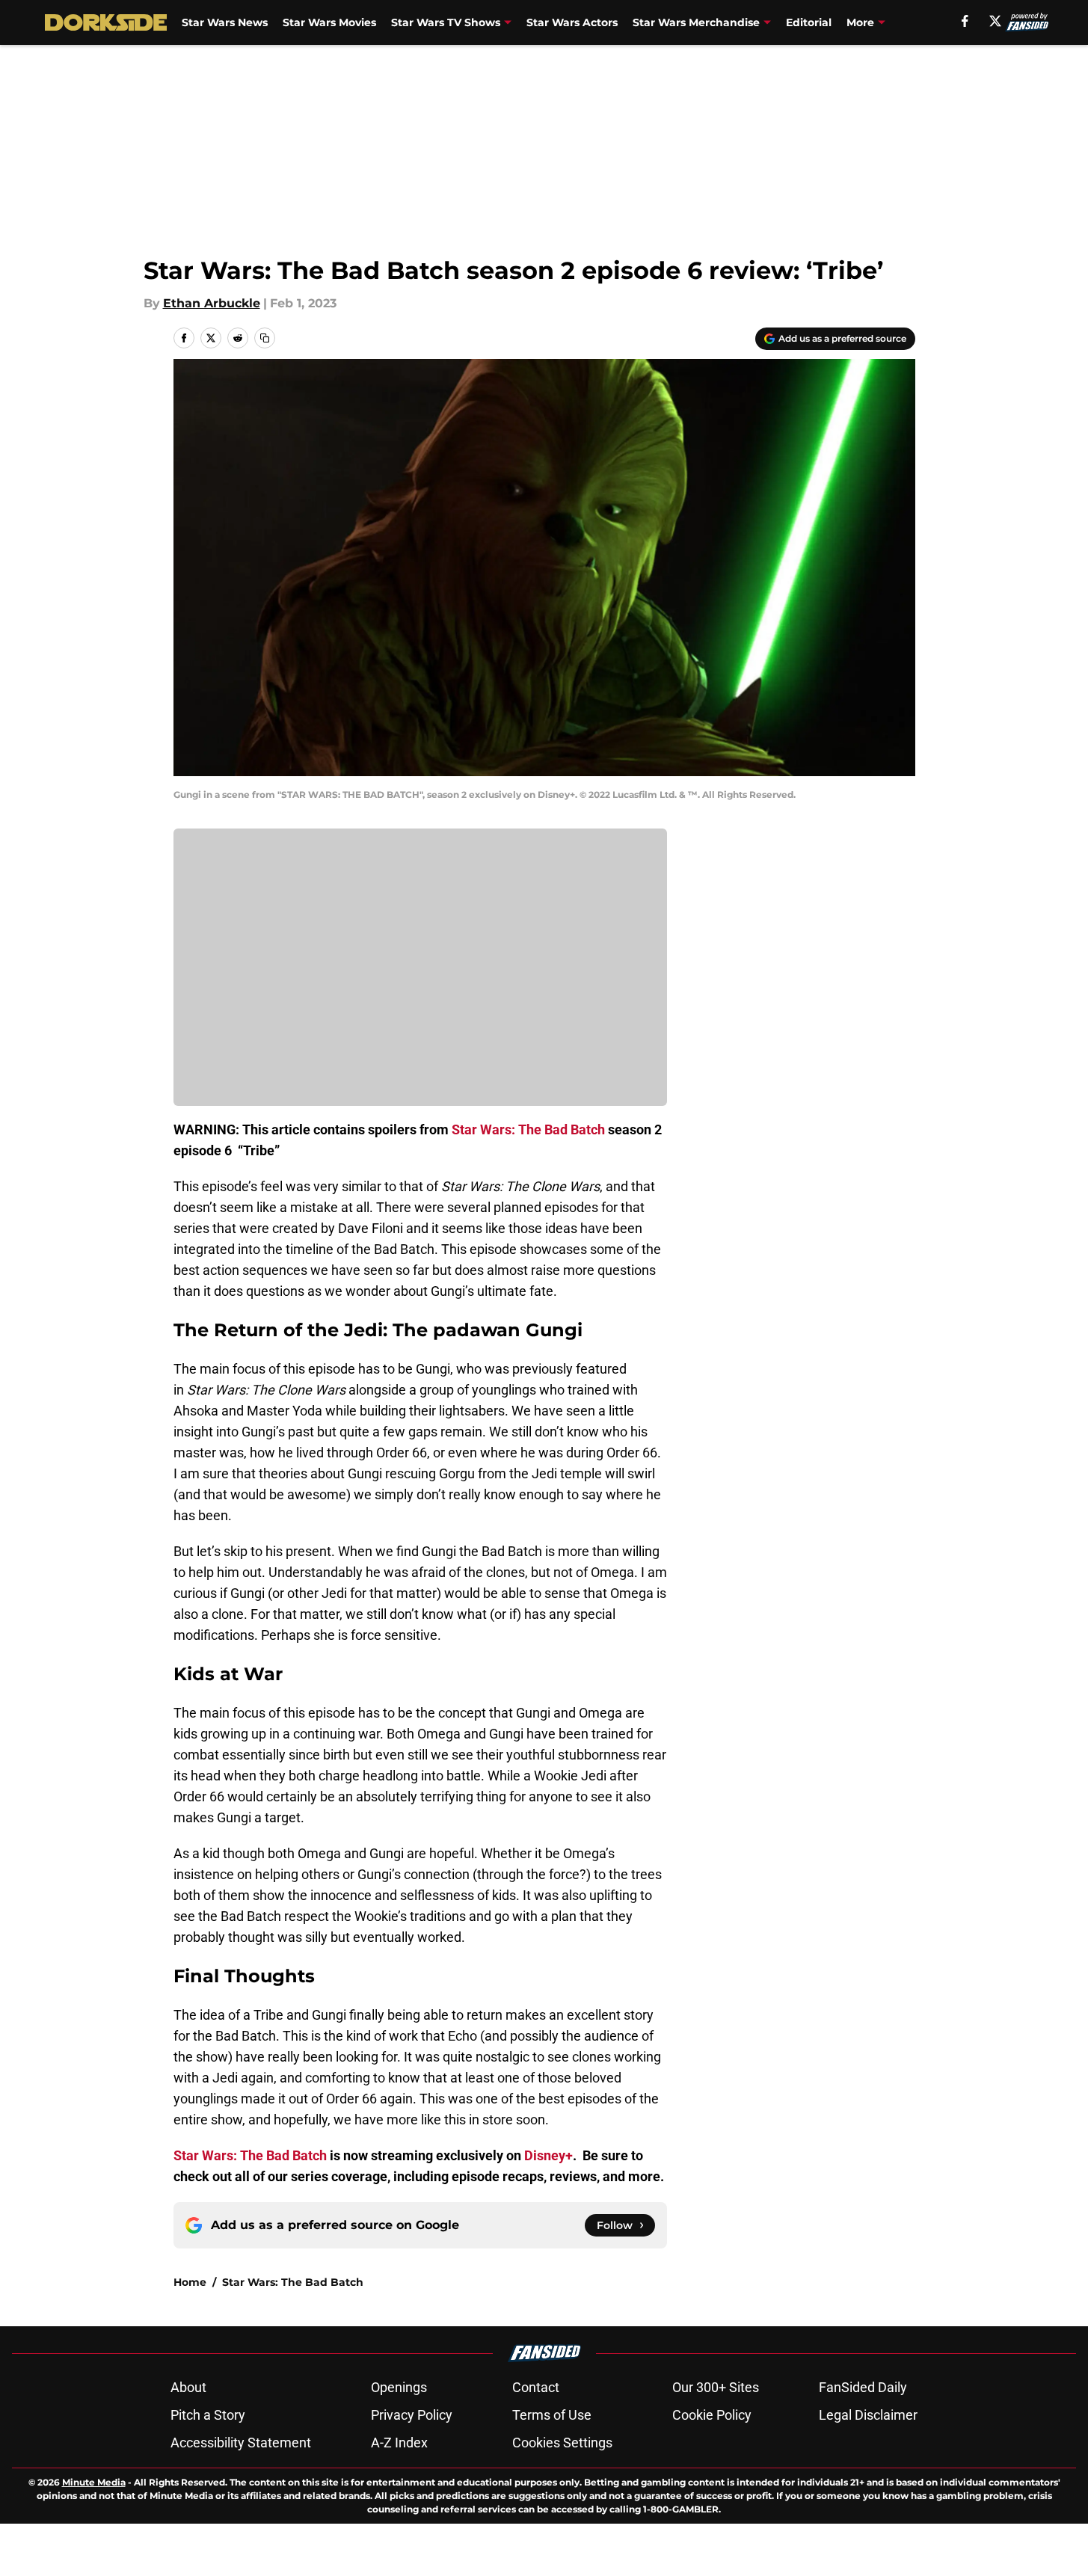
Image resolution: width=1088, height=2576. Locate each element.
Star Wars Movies (329, 22)
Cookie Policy (712, 2415)
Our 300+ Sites (716, 2387)
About (188, 2387)
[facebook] (965, 21)
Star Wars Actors (572, 22)
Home (190, 2282)
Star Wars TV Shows (446, 22)
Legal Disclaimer (868, 2415)
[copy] (265, 338)
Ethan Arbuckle (212, 303)
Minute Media (94, 2482)
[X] (995, 21)
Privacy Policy (412, 2415)
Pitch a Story (208, 2415)
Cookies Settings (562, 2443)
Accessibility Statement (241, 2443)
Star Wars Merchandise (696, 22)
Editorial (809, 22)
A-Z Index (399, 2443)
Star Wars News (225, 22)
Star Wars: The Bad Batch (293, 2282)
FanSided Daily (863, 2387)
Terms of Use (552, 2415)
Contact (536, 2387)
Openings (399, 2387)
